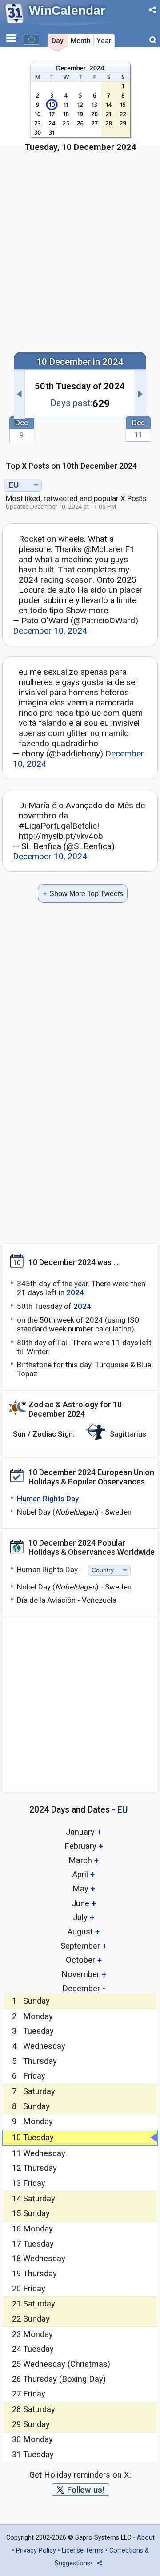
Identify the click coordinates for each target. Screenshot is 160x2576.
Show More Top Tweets (83, 893)
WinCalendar (67, 10)
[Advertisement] (80, 257)
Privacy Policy (36, 2551)
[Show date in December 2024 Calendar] (80, 110)
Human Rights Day (48, 1499)
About (146, 2538)
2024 (75, 1292)
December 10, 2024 (50, 631)
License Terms (83, 2551)
